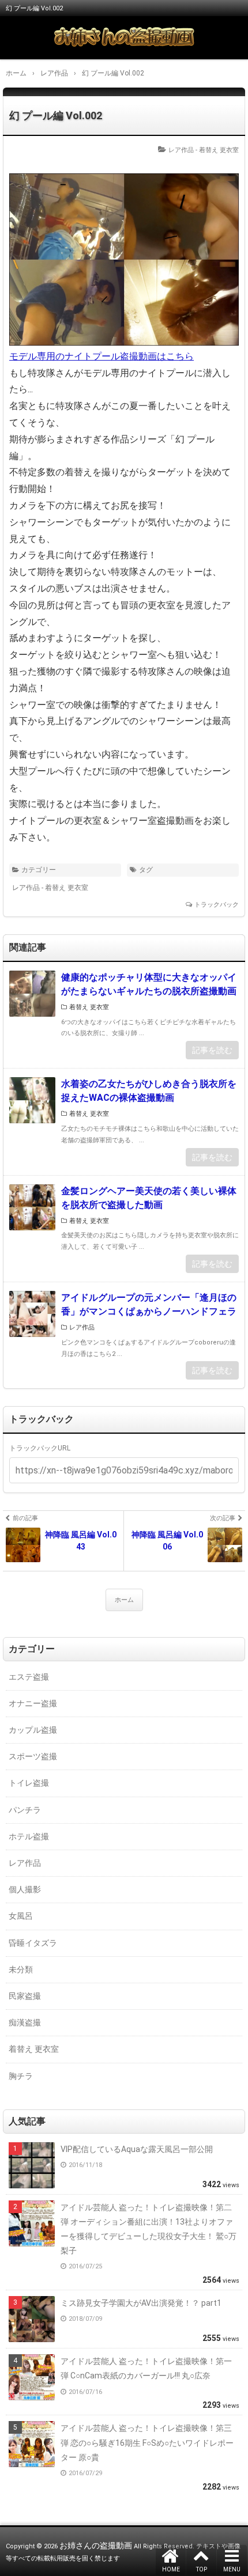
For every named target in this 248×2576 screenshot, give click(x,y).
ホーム (124, 1600)
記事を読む (212, 1050)
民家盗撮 (25, 1996)
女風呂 (21, 1916)
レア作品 (181, 150)
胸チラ (21, 2076)
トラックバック (217, 905)
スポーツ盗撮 (33, 1756)
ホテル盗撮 (29, 1836)
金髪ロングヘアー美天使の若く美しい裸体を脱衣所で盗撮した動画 (149, 1198)
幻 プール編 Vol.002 (56, 115)
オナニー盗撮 (33, 1703)
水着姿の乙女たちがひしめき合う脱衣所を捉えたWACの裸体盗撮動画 (149, 1091)
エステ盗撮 (29, 1677)
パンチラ (25, 1810)
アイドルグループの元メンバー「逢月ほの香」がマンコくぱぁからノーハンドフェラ (149, 1304)
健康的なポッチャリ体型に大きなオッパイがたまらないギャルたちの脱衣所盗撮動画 (149, 984)
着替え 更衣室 (219, 150)
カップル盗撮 (33, 1730)
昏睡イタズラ (33, 1943)
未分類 (21, 1969)
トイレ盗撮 (29, 1783)
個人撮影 (25, 1889)
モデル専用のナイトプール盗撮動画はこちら (102, 356)
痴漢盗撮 (25, 2022)
